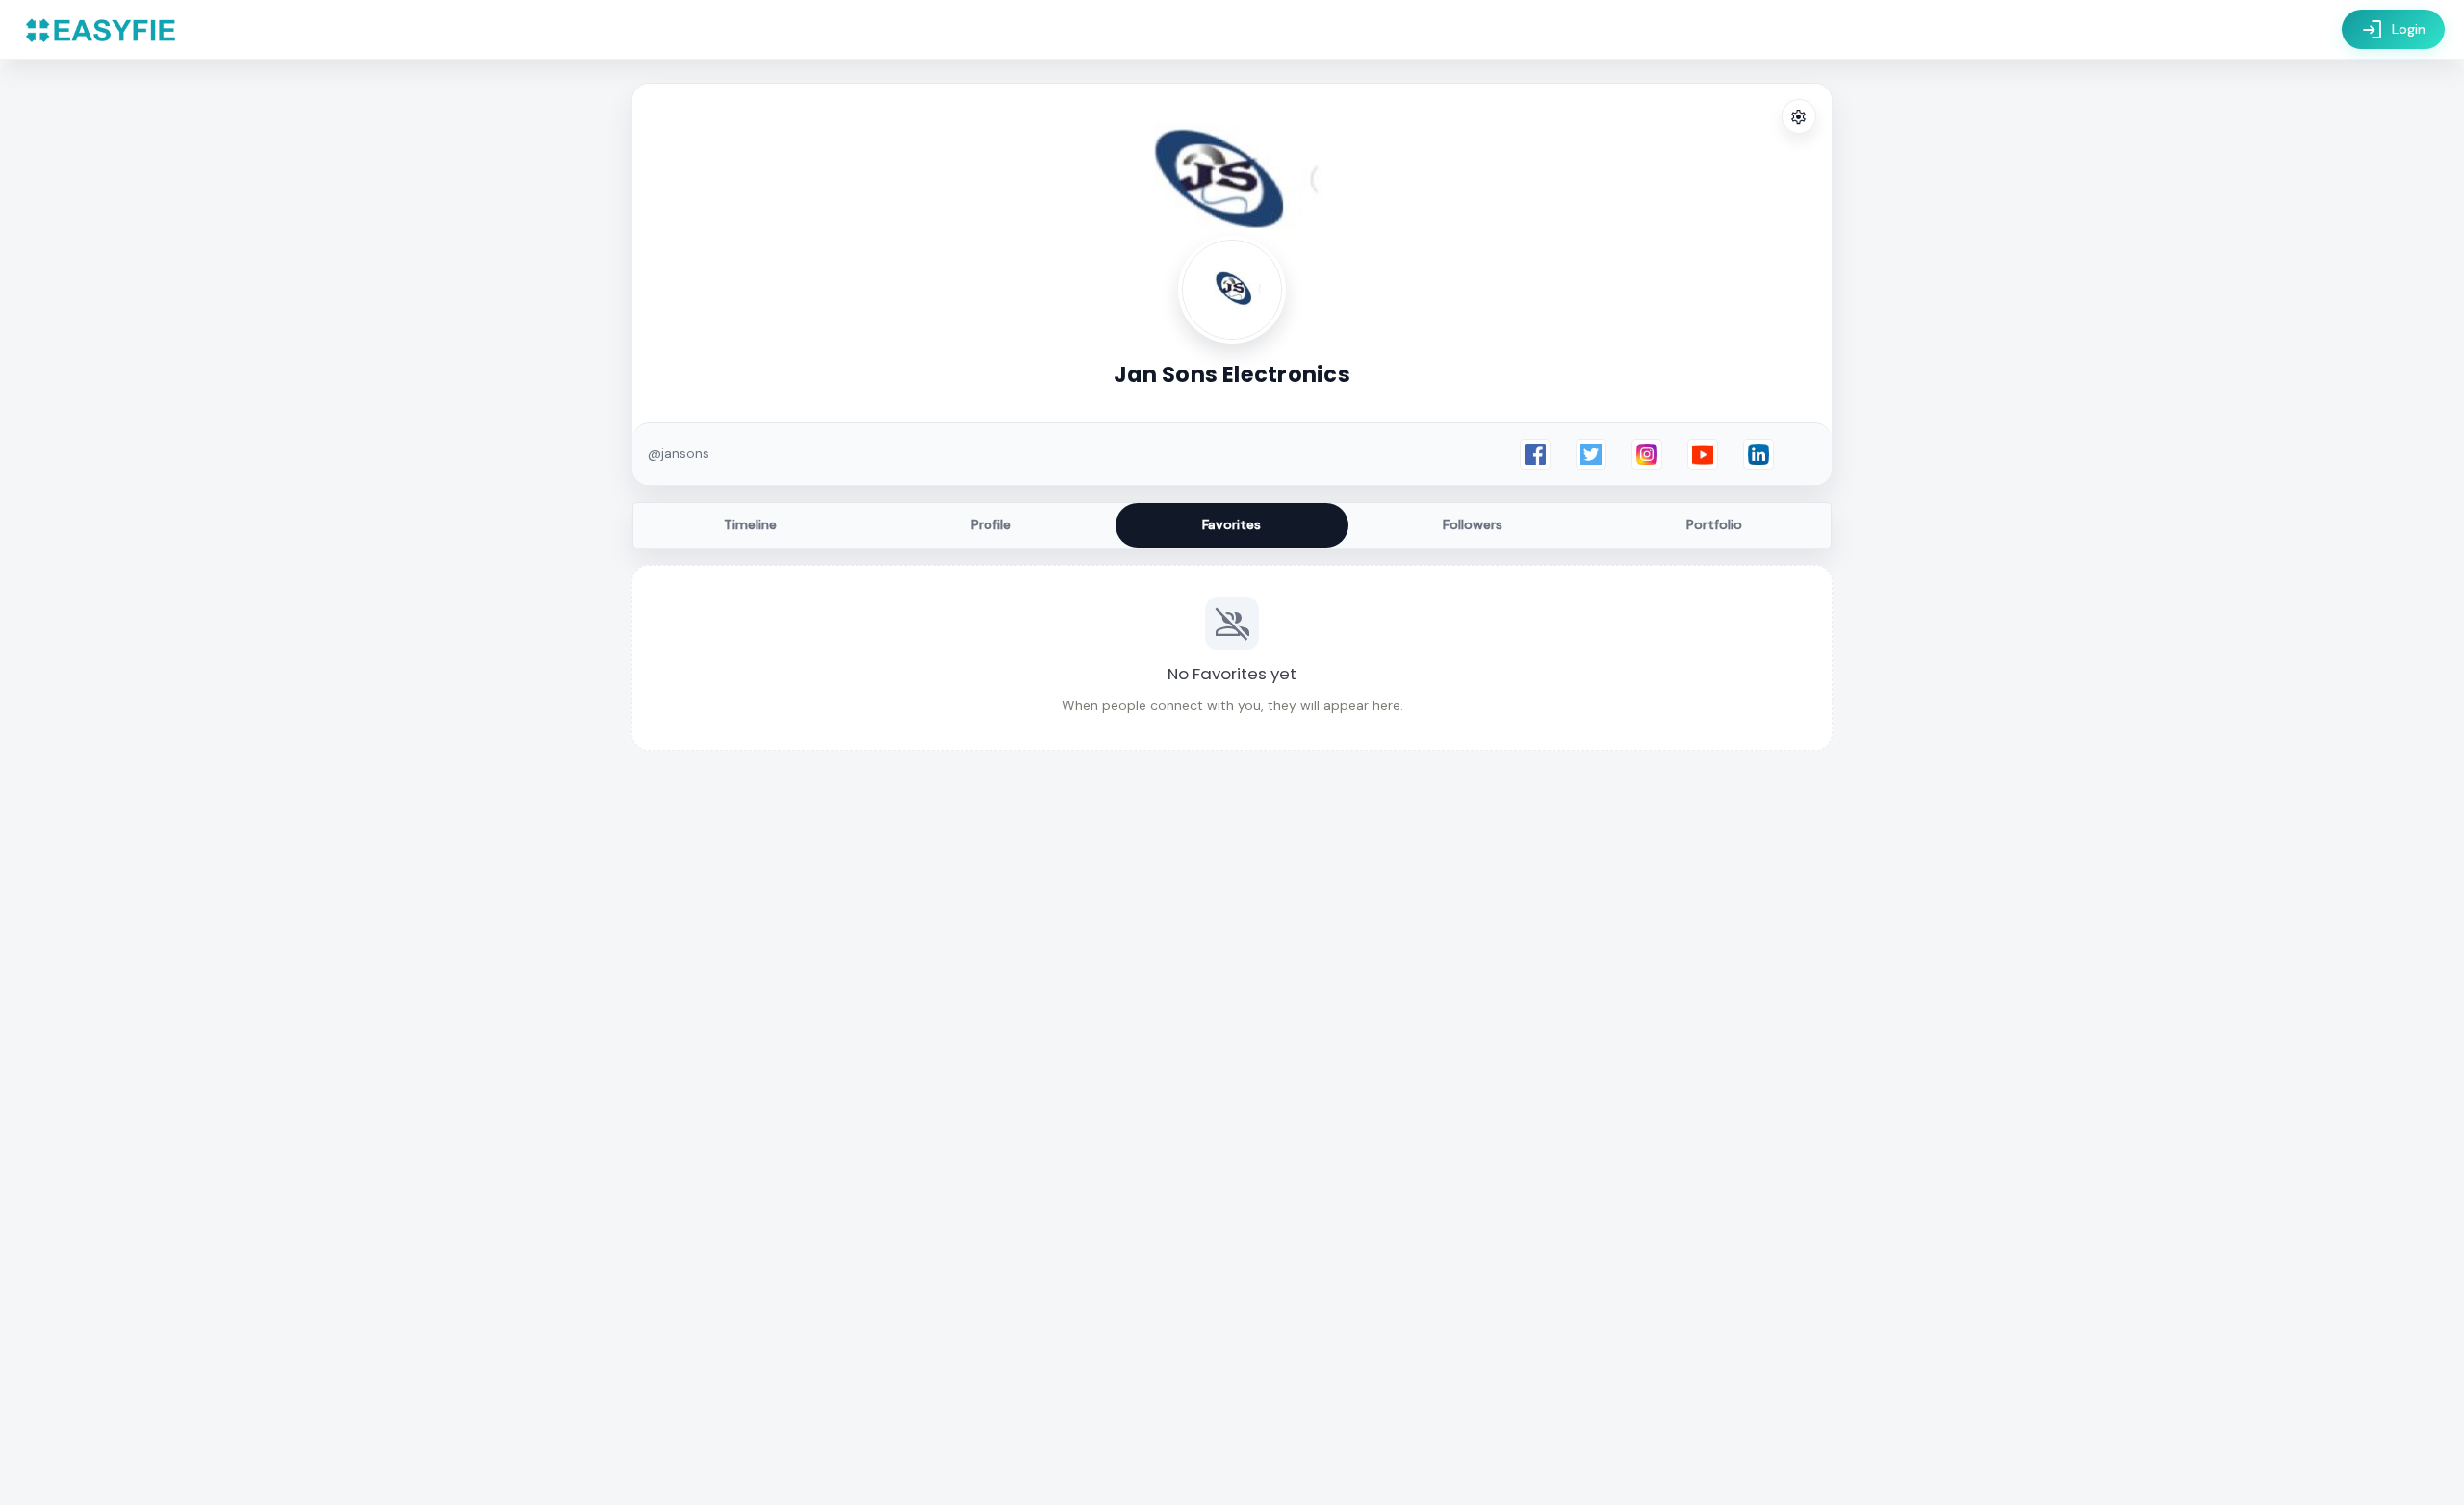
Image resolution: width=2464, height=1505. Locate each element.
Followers (1473, 524)
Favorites (1232, 524)
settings (1799, 117)
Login (2393, 30)
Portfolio (1714, 524)
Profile (991, 524)
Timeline (750, 524)
